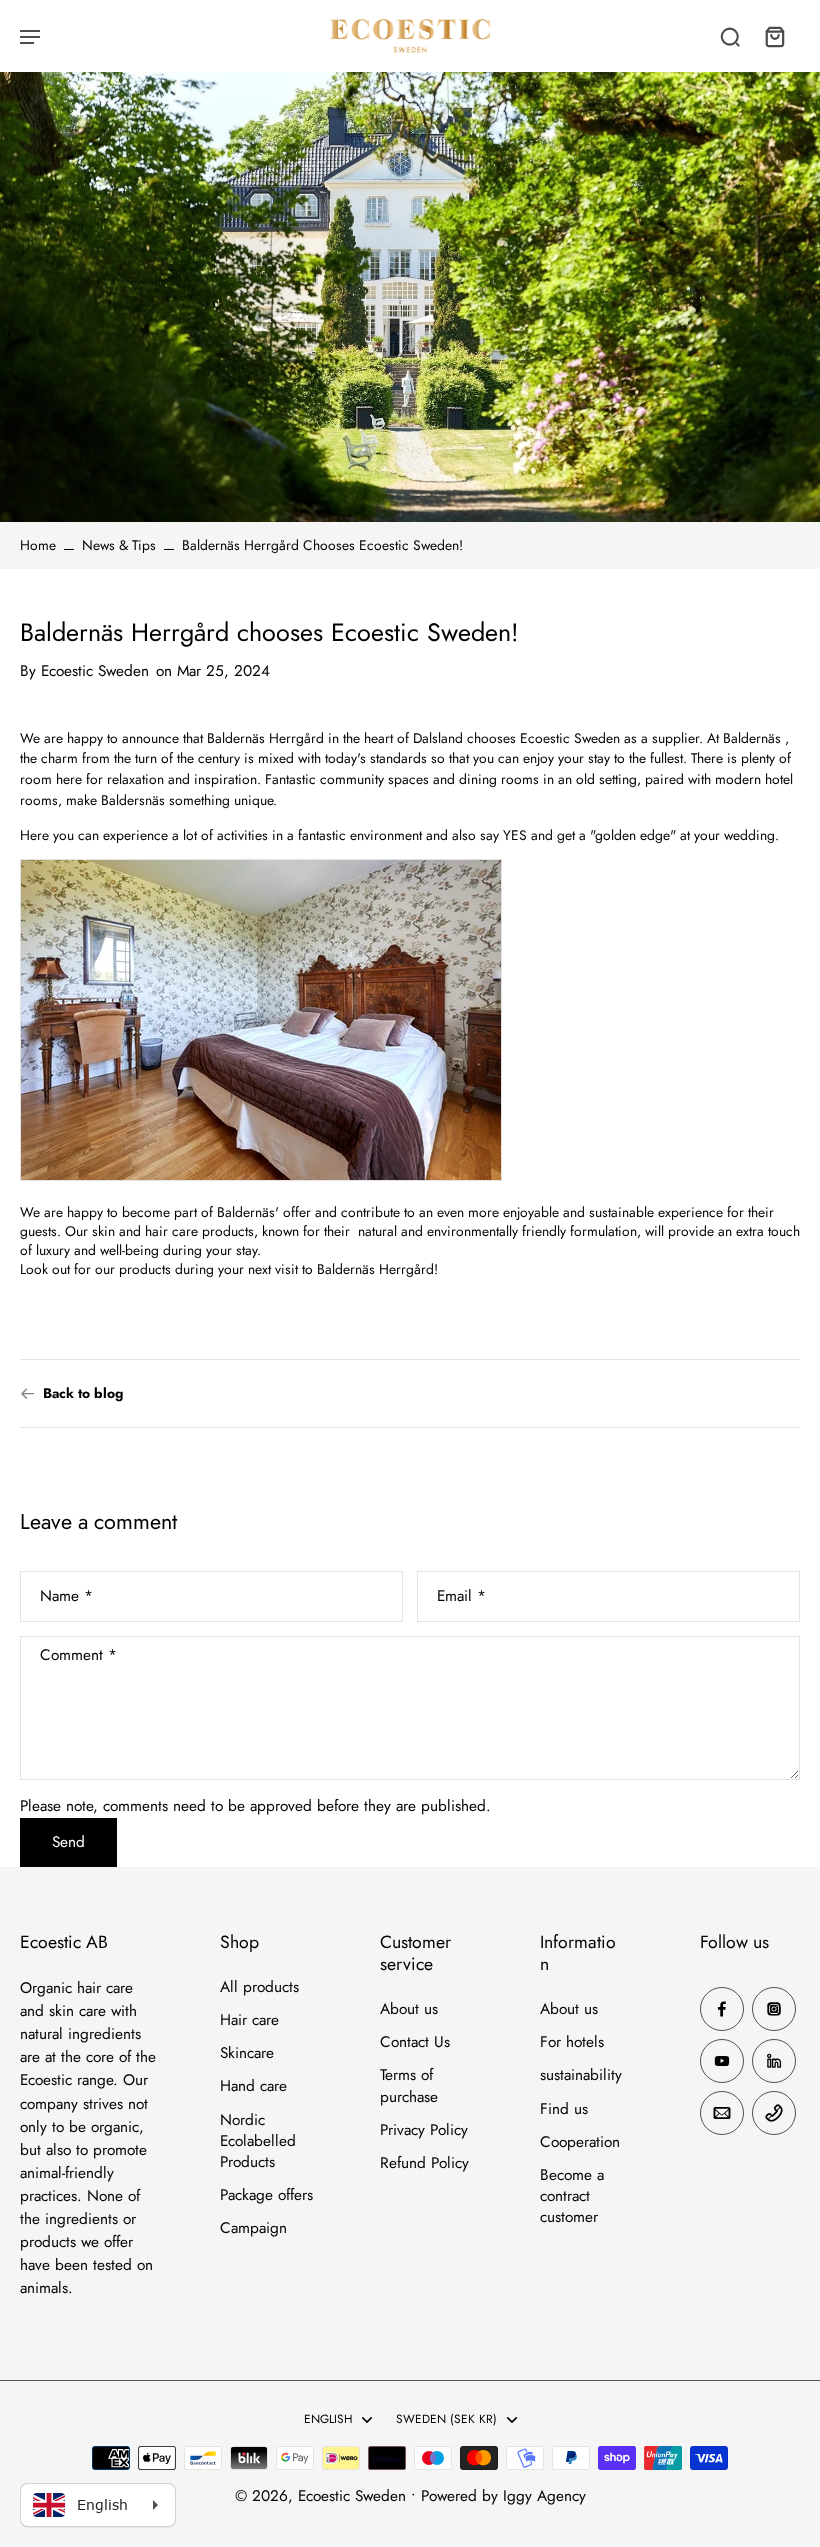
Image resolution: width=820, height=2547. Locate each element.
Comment (78, 1656)
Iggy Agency (544, 2496)
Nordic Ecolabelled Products (258, 2141)
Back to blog (83, 1393)
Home (38, 545)
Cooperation (580, 2142)
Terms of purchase (409, 2086)
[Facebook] (722, 2009)
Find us (564, 2109)
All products (259, 1987)
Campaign (253, 2228)
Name (66, 1596)
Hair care (249, 2020)
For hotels (572, 2042)
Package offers (266, 2195)
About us (409, 2009)
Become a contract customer (572, 2196)
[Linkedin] (774, 2061)
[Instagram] (774, 2009)
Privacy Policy (424, 2130)
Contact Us (415, 2042)
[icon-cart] (774, 36)
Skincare (247, 2053)
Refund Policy (424, 2163)
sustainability (581, 2075)
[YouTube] (722, 2061)
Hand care (253, 2086)
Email (461, 1596)
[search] (730, 36)
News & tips (119, 545)
